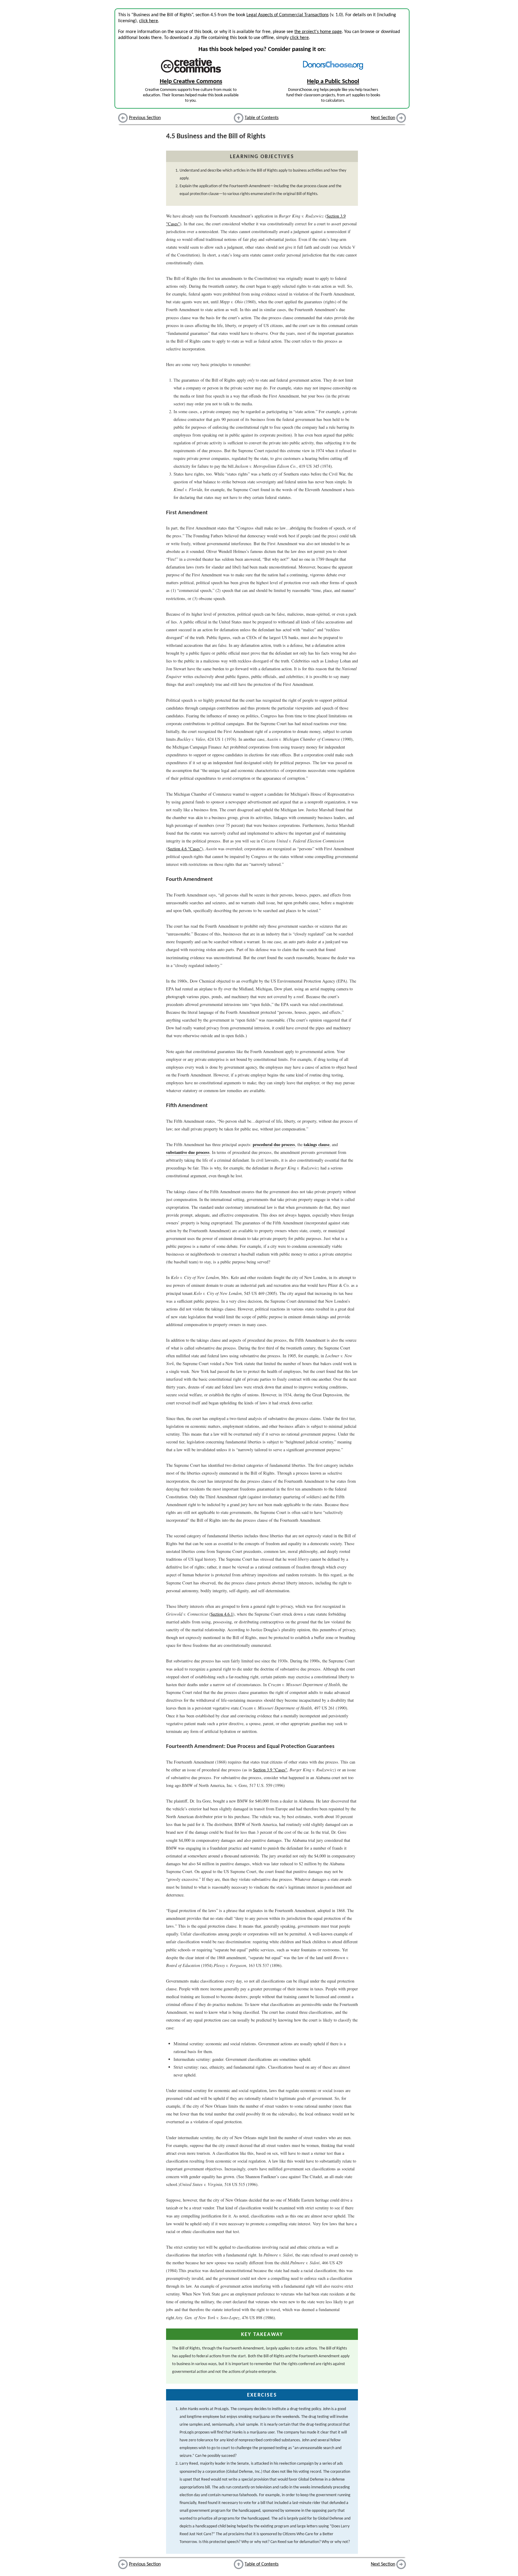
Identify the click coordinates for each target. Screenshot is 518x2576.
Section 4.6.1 (222, 1614)
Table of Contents (262, 118)
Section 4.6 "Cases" (185, 849)
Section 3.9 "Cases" (270, 1770)
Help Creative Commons (191, 81)
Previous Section (145, 118)
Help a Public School (333, 81)
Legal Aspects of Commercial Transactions (287, 15)
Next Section (383, 118)
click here (149, 21)
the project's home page (318, 32)
